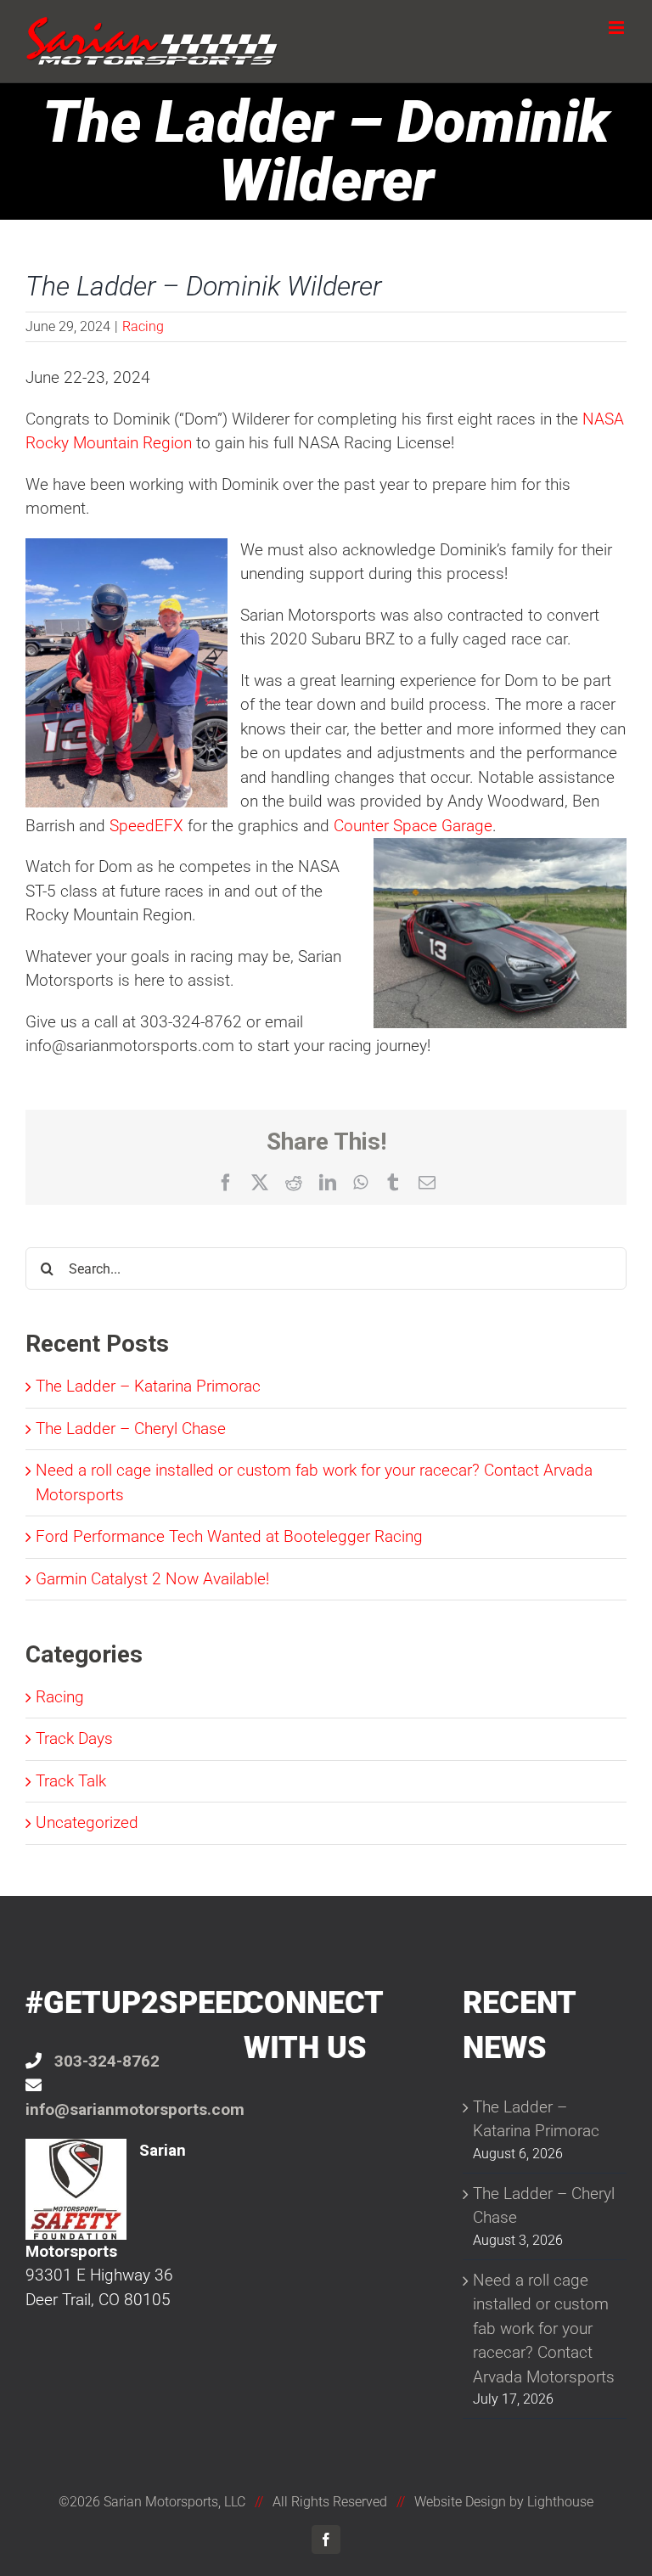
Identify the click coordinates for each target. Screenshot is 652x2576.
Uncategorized (87, 1822)
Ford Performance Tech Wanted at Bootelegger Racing (229, 1536)
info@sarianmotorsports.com (135, 2109)
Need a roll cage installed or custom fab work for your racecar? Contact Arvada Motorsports (544, 2329)
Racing (143, 326)
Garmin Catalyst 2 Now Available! (152, 1579)
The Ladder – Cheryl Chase (131, 1429)
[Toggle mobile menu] (618, 28)
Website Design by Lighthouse (504, 2502)
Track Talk (71, 1781)
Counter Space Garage (413, 826)
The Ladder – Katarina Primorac (148, 1386)
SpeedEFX (146, 826)
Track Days (74, 1738)
